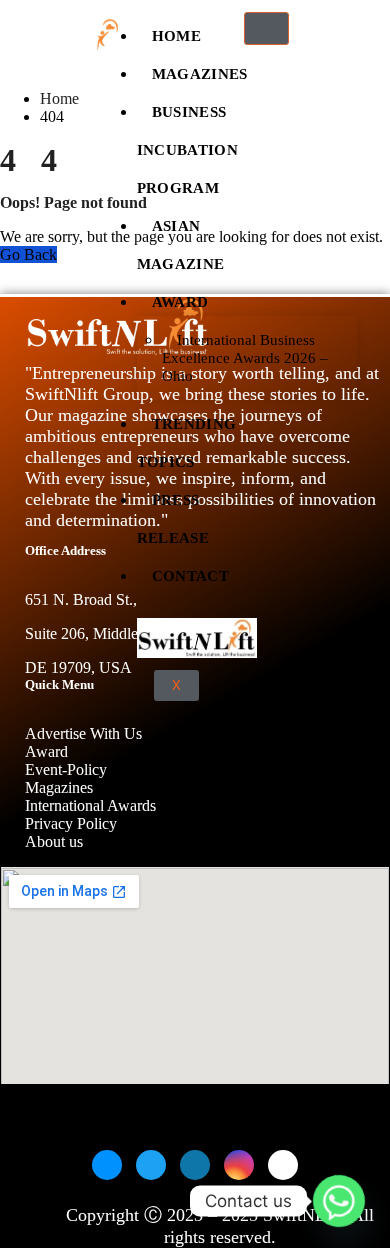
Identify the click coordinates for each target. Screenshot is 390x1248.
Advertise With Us (83, 733)
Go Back (28, 254)
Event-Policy (66, 769)
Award (180, 297)
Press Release (173, 514)
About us (56, 841)
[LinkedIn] (195, 1165)
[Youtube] (283, 1165)
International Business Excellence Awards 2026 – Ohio (245, 358)
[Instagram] (239, 1165)
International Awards (90, 805)
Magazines (200, 69)
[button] (324, 35)
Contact (190, 571)
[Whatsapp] (339, 1201)
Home (176, 31)
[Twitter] (151, 1165)
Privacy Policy (71, 823)
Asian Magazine (180, 240)
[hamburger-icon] (266, 28)
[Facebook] (107, 1165)
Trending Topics (186, 438)
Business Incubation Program (187, 145)
